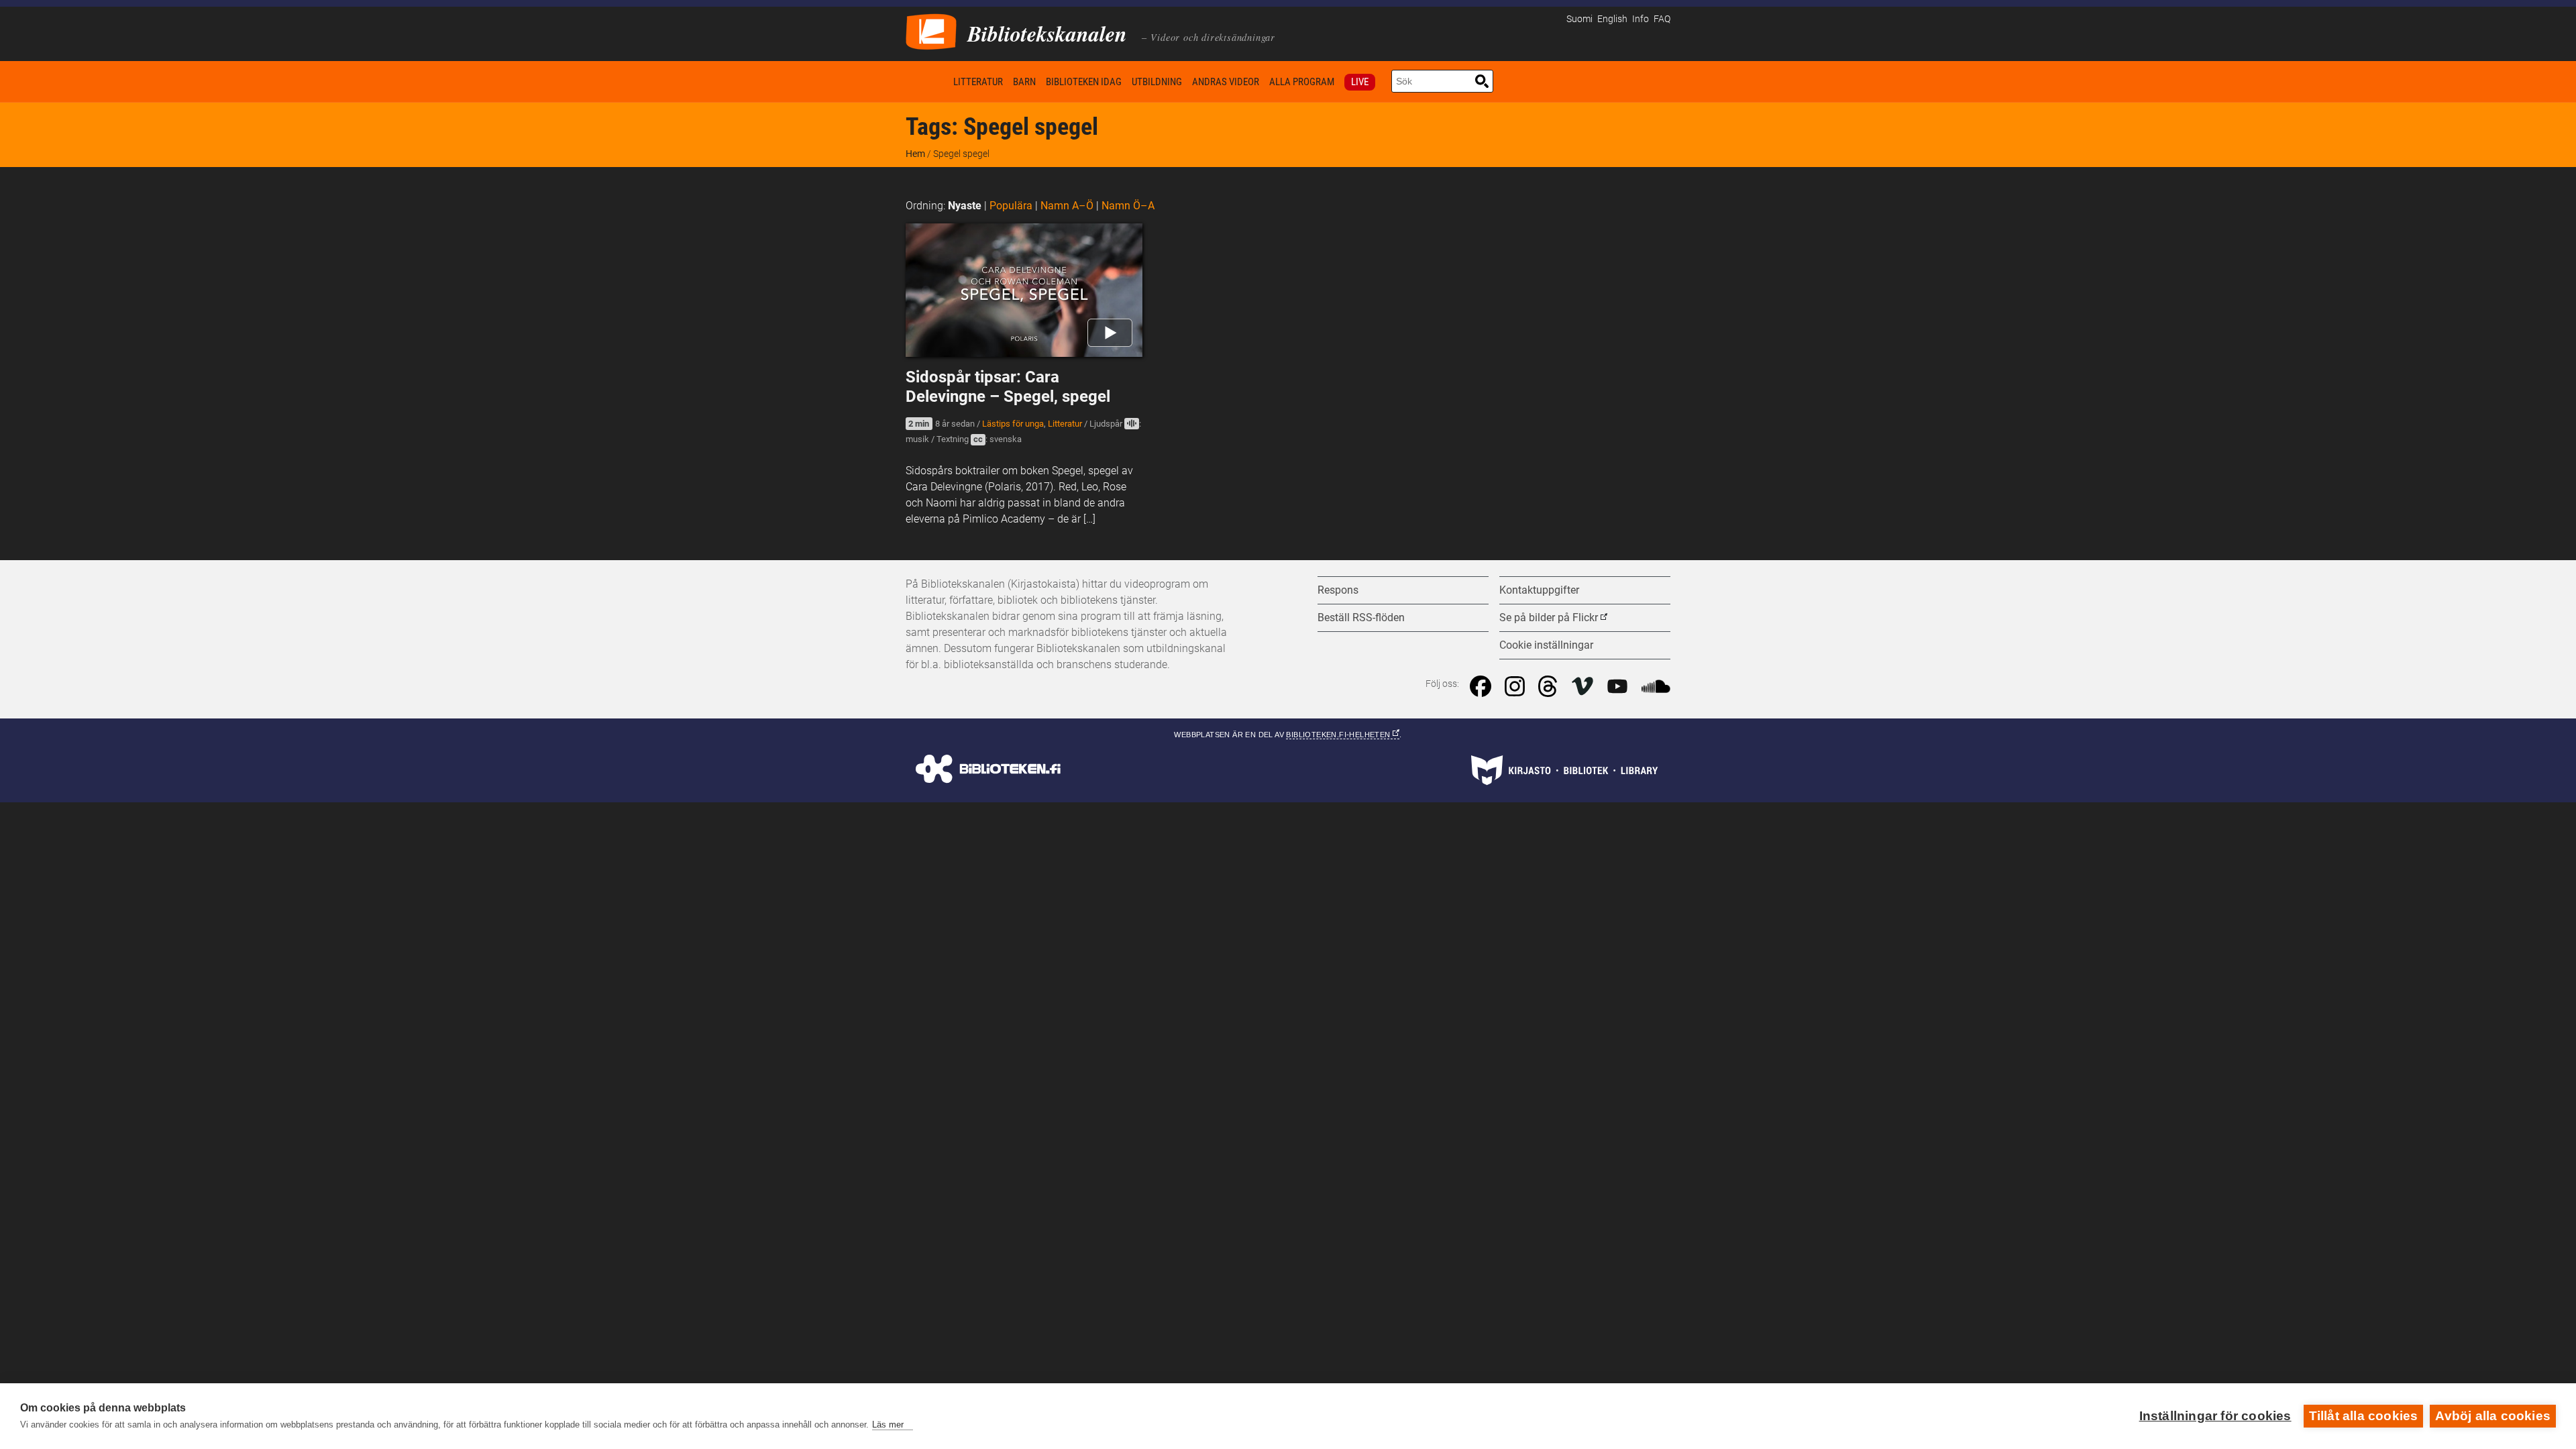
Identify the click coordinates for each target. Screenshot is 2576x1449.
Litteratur (978, 82)
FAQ (1662, 19)
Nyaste (965, 206)
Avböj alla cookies (2493, 1416)
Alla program (1302, 82)
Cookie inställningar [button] (1546, 645)
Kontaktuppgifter (1539, 590)
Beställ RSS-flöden (1361, 618)
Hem (927, 82)
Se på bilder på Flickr (1549, 618)
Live (1360, 82)
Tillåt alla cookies (2364, 1416)
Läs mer (888, 1425)
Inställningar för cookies (2215, 1416)
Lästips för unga (1013, 424)
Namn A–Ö (1067, 206)
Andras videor (1226, 82)
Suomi (1579, 19)
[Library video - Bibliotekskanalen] (931, 31)
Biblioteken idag (1084, 82)
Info (1641, 19)
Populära (1011, 206)
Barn (1024, 82)
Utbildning (1157, 82)
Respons (1338, 590)
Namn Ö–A (1128, 206)
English (1612, 19)
